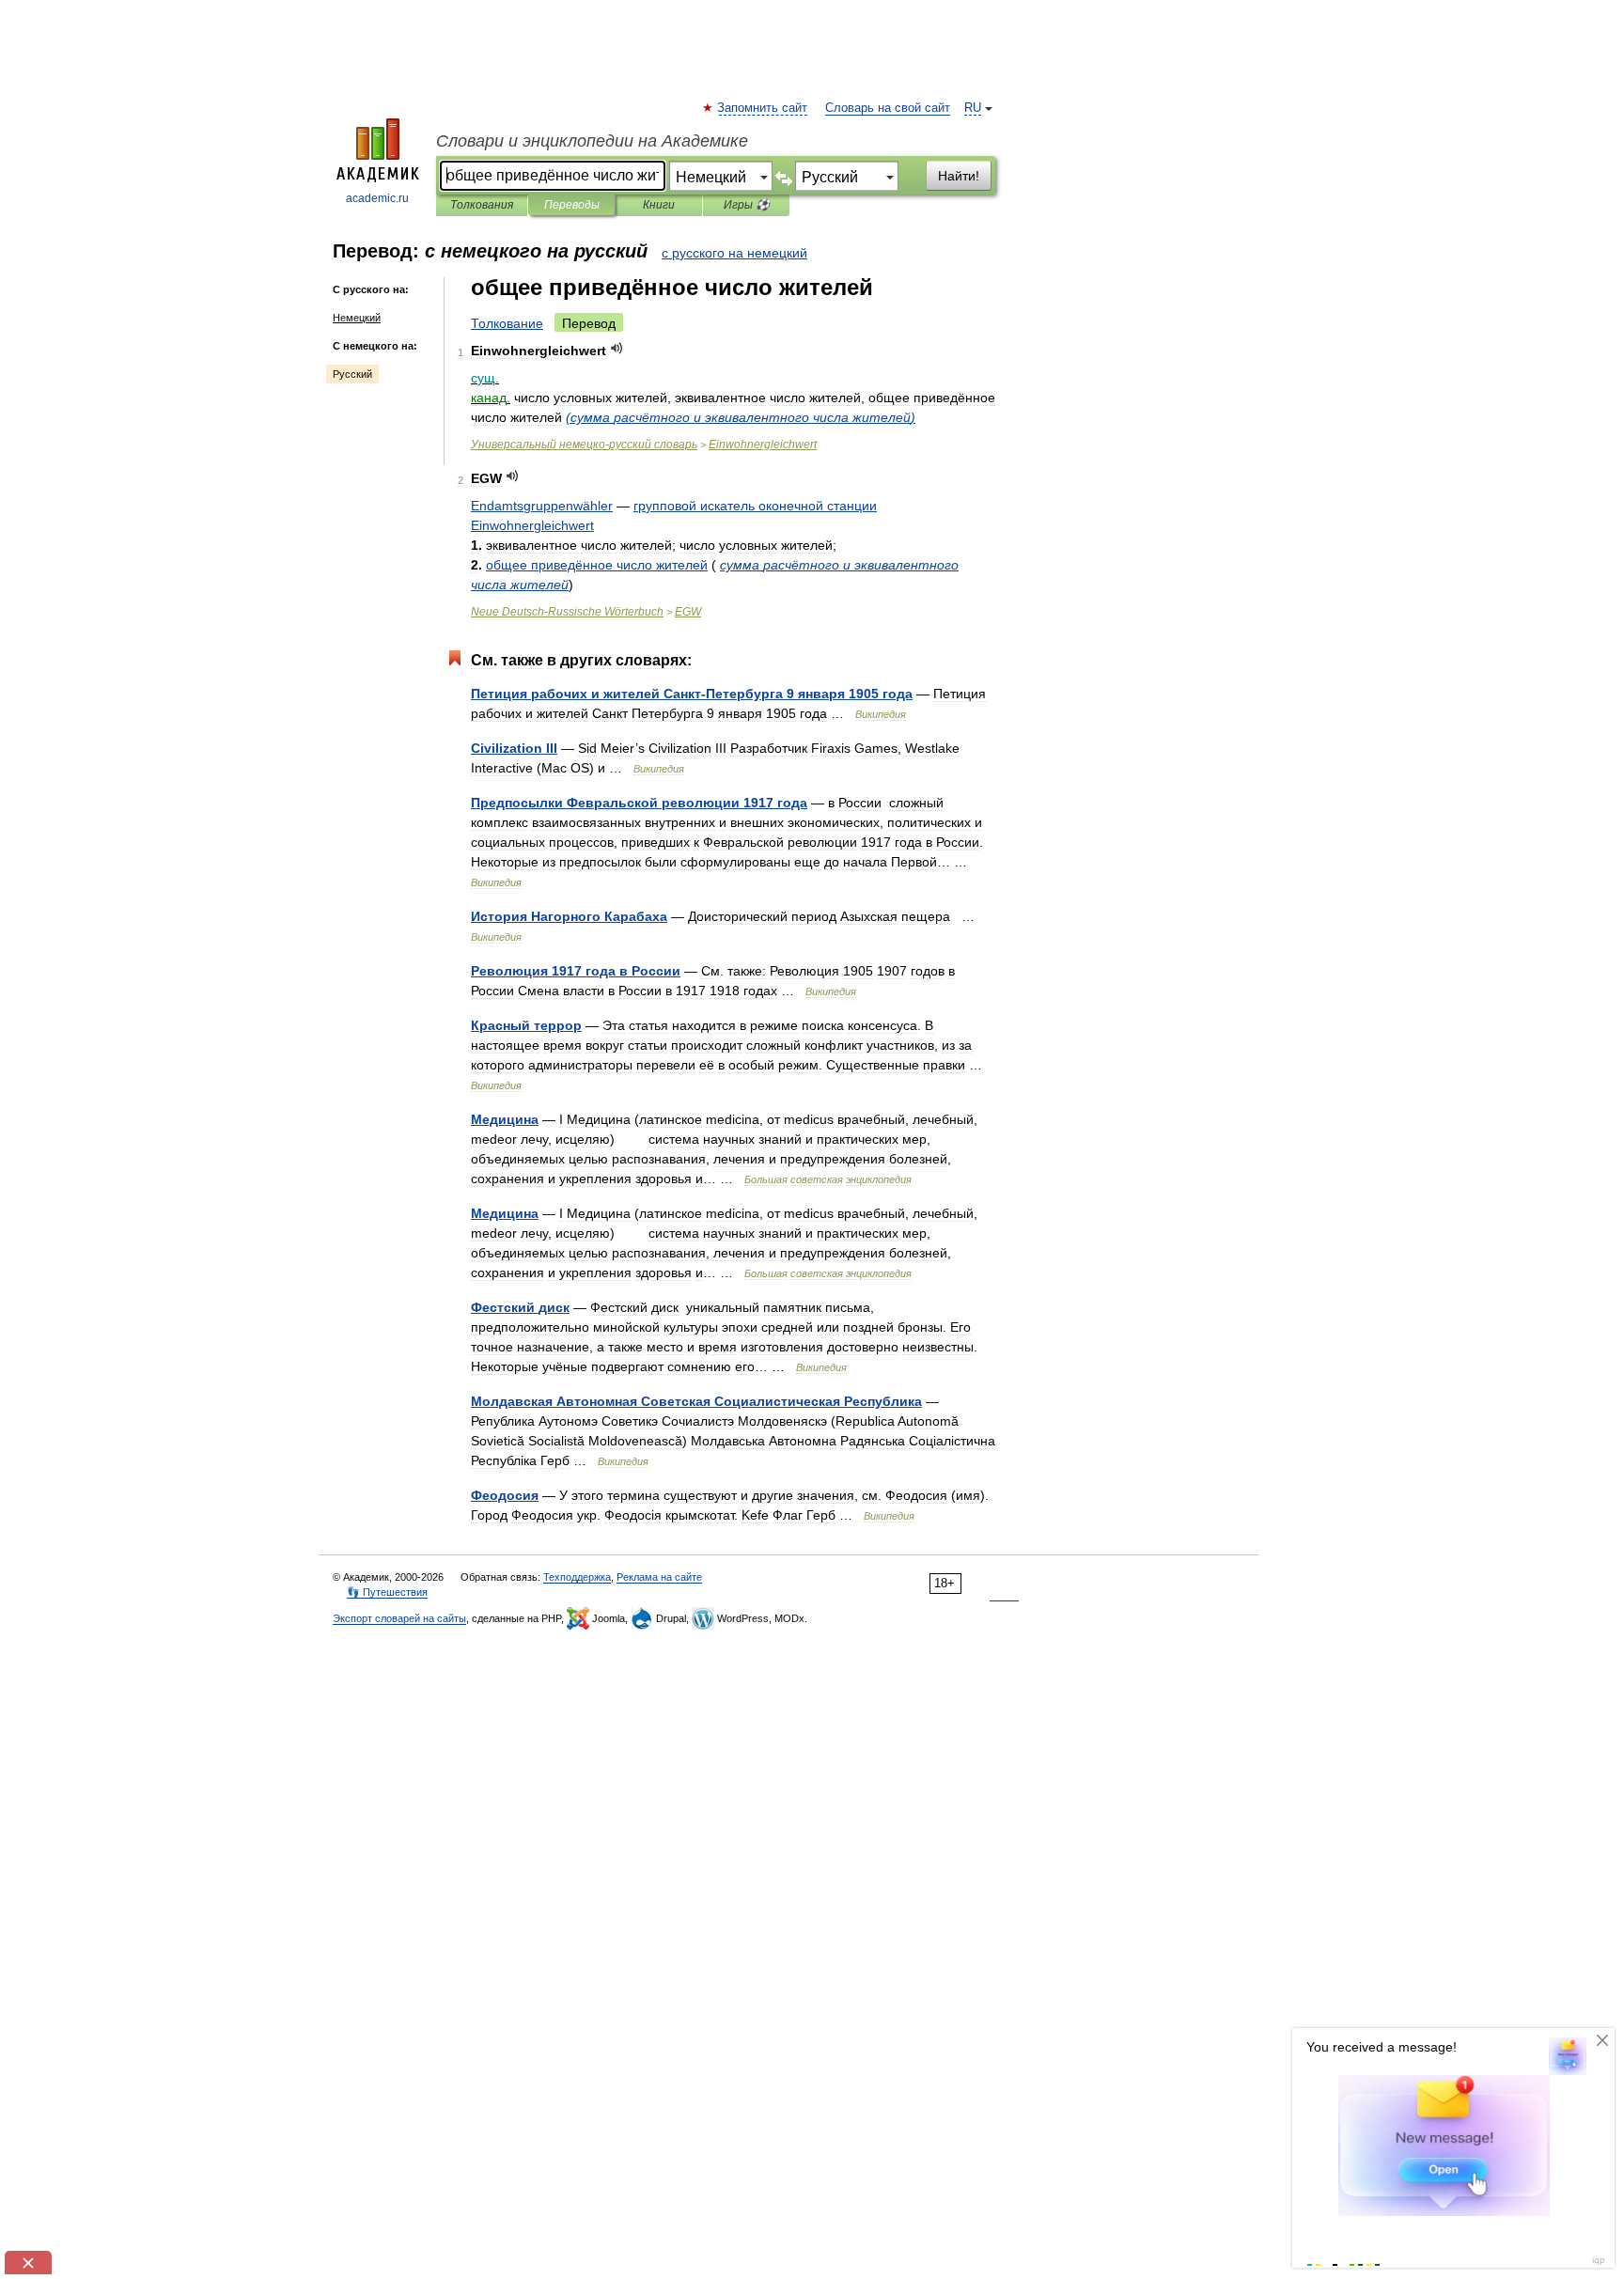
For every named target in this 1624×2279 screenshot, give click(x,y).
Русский (352, 374)
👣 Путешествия (387, 1592)
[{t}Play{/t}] (617, 348)
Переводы (572, 205)
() (741, 417)
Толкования (482, 205)
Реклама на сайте (659, 1577)
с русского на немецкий (734, 253)
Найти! (959, 176)
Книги (659, 205)
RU (973, 108)
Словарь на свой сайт (888, 108)
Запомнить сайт (763, 108)
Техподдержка (577, 1577)
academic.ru (377, 198)
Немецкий (357, 318)
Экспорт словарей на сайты (399, 1618)
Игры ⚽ (747, 205)
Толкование (507, 323)
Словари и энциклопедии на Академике (592, 141)
